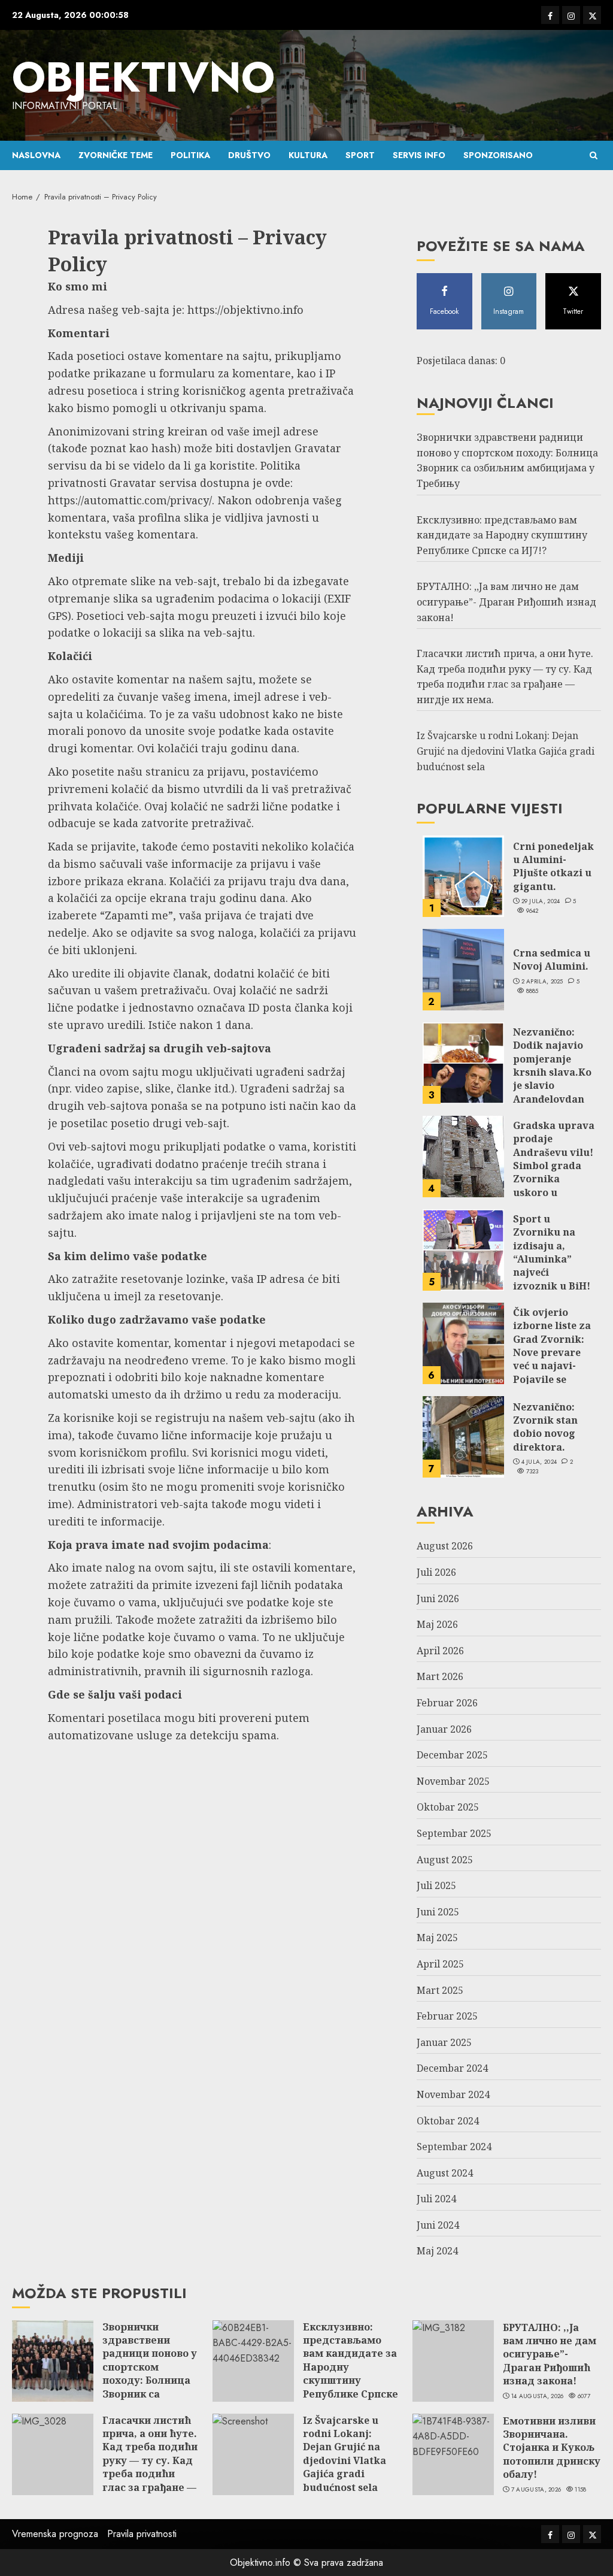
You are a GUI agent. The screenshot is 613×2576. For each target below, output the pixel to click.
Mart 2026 (440, 1676)
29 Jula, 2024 (541, 901)
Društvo (249, 155)
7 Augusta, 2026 (536, 2490)
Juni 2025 (438, 1912)
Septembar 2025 (454, 1833)
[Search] (594, 155)
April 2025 (440, 1964)
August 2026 (445, 1546)
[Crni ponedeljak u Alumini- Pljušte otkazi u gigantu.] (463, 876)
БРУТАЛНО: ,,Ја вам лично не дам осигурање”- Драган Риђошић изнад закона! (506, 602)
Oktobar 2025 (448, 1807)
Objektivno (143, 77)
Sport (360, 155)
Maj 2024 (437, 2251)
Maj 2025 (437, 1938)
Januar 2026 (444, 1729)
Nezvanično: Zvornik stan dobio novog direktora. (545, 1427)
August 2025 (445, 1860)
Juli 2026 (436, 1572)
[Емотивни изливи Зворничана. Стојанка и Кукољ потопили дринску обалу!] (453, 2454)
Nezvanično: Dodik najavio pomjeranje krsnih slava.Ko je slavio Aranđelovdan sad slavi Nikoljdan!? (552, 1079)
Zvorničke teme (116, 155)
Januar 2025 (444, 2042)
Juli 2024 (436, 2199)
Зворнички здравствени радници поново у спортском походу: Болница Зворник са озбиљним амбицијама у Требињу (507, 460)
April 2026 (440, 1651)
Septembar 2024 (454, 2147)
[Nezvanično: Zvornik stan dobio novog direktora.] (463, 1437)
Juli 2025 (436, 1885)
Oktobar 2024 (448, 2121)
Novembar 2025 (453, 1781)
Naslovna (36, 155)
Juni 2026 (438, 1599)
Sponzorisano (498, 155)
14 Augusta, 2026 (538, 2396)
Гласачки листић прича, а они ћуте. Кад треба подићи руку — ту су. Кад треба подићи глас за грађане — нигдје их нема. (150, 2460)
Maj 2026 (437, 1624)
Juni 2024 (438, 2225)
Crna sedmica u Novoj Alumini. (552, 959)
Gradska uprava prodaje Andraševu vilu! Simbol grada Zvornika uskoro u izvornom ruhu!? (554, 1172)
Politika (190, 155)
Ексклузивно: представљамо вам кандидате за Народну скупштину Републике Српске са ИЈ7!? (502, 535)
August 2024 (445, 2173)
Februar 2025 (447, 2016)
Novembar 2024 (453, 2094)
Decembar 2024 (452, 2068)
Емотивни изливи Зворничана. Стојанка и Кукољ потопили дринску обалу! (552, 2448)
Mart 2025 (440, 1990)
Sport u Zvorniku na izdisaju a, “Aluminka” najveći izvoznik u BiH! (552, 1252)
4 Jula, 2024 (539, 1462)
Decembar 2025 (452, 1755)
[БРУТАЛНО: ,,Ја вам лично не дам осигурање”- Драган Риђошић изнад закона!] (453, 2361)
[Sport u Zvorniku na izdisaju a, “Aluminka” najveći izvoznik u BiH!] (463, 1250)
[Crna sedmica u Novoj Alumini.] (463, 970)
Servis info (419, 155)
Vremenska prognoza (55, 2534)
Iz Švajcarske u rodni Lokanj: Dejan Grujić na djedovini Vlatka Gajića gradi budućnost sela (506, 751)
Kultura (308, 155)
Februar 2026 (447, 1703)
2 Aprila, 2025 (542, 982)
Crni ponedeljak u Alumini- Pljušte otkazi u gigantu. (553, 866)
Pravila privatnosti (142, 2534)
